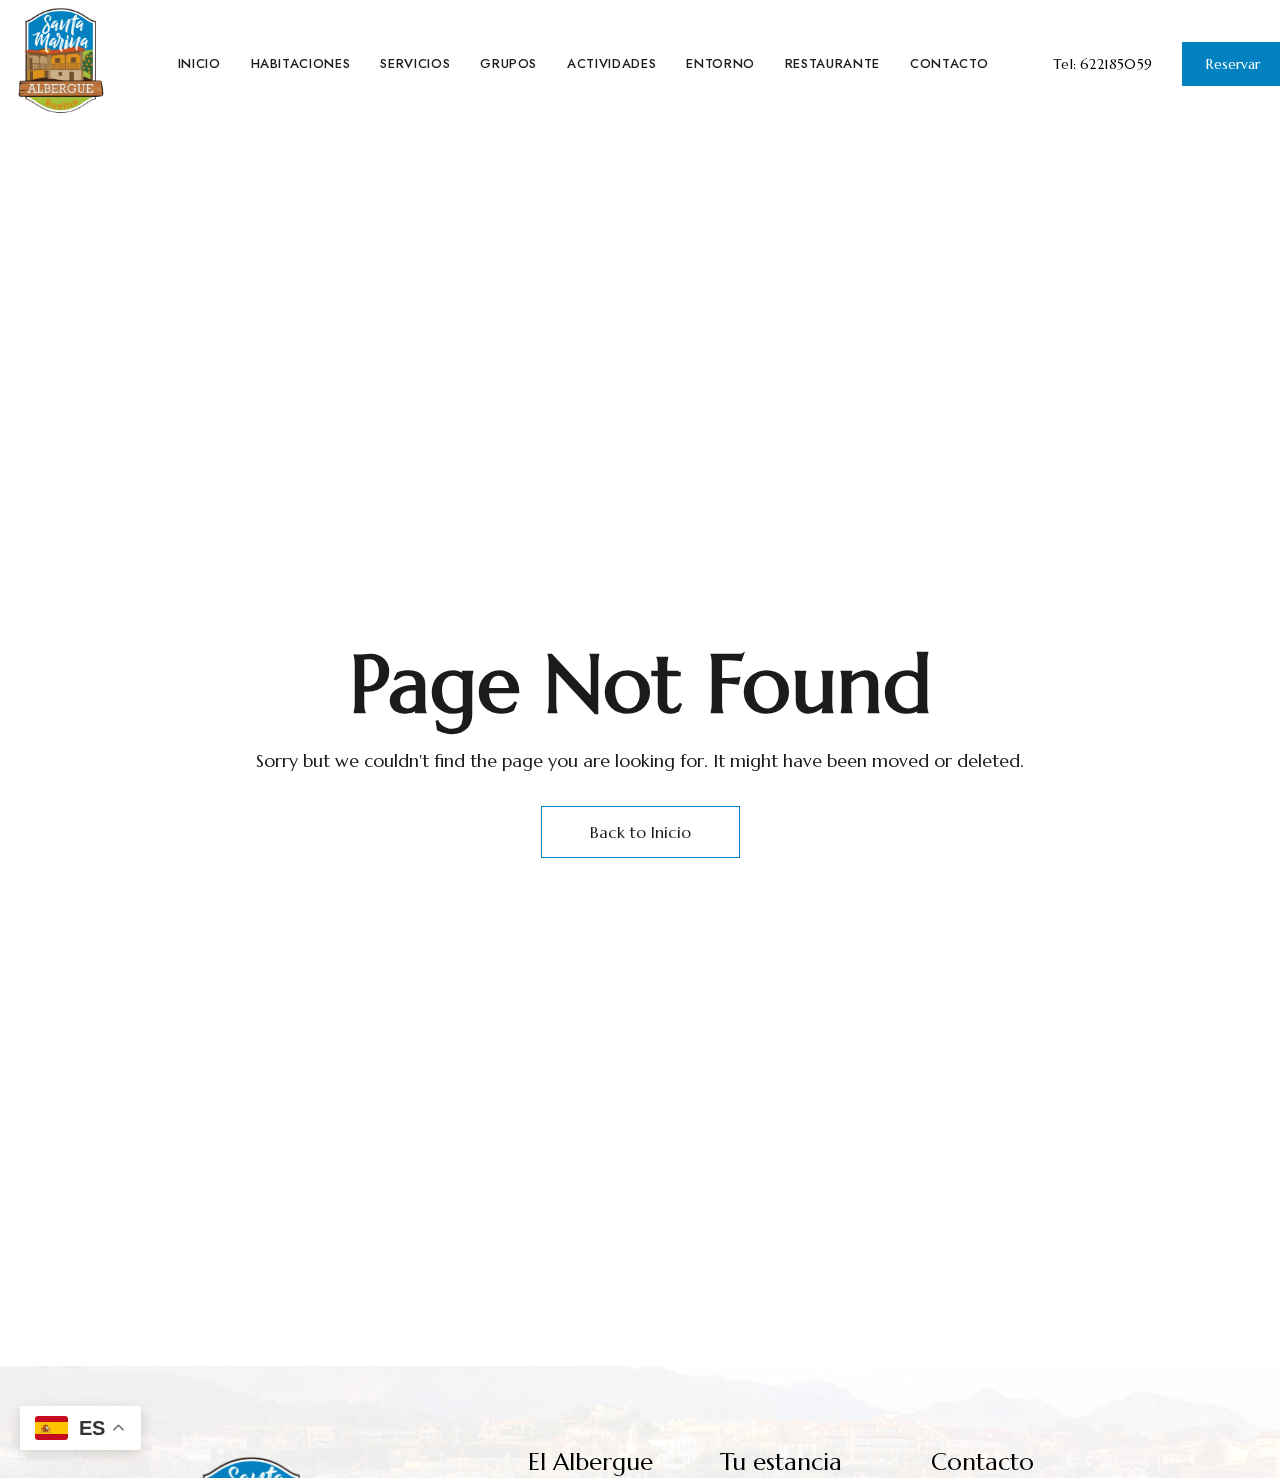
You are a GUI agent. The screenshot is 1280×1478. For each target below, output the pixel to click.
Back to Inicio (640, 832)
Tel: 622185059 (1102, 64)
